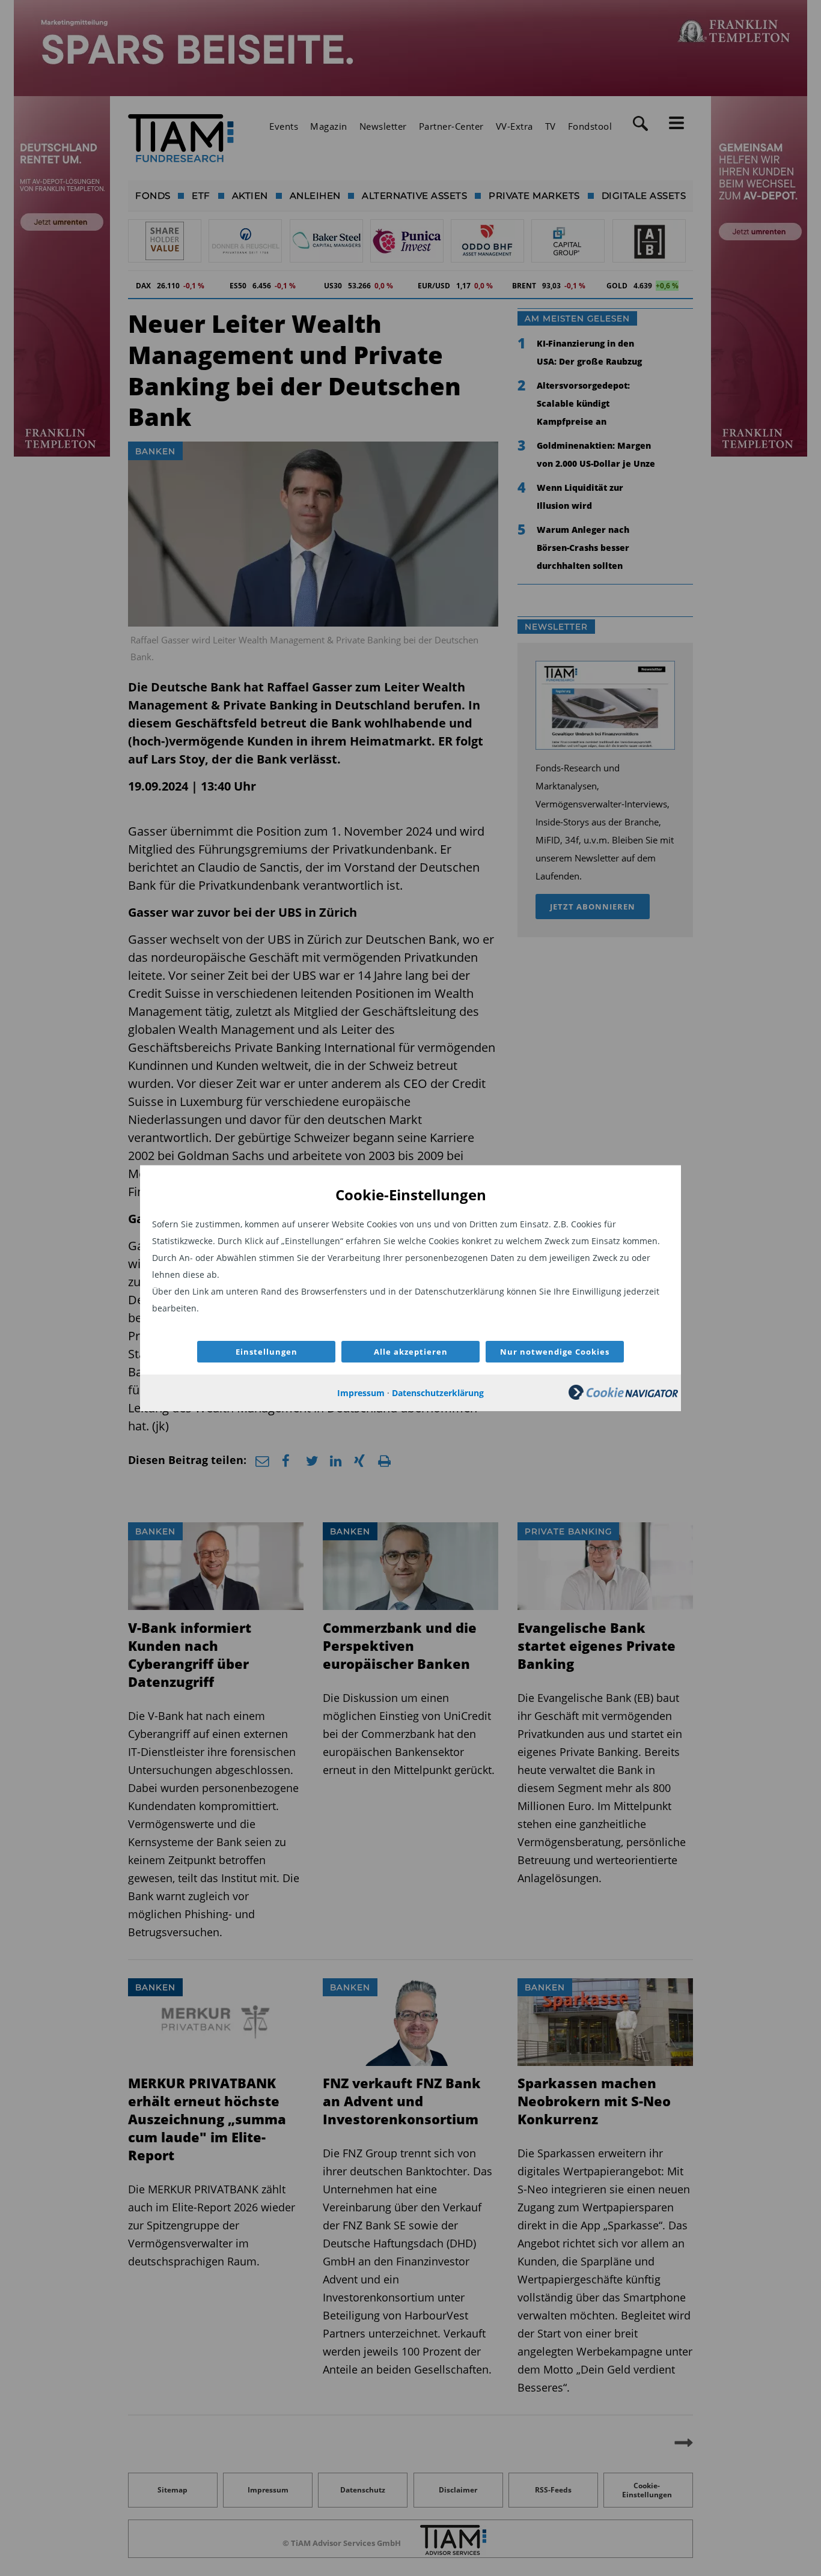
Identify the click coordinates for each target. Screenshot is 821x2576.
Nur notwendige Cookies (555, 1352)
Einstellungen (267, 1352)
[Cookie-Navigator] (623, 1396)
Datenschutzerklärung (438, 1393)
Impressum (361, 1393)
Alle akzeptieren (411, 1352)
